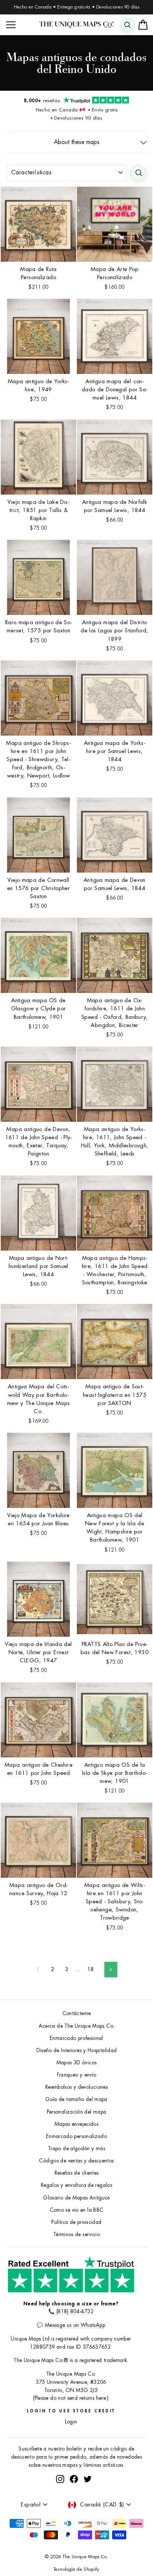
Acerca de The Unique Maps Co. (77, 2026)
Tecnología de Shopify (76, 2569)
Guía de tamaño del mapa (76, 2099)
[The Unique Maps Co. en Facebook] (74, 2479)
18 (91, 1969)
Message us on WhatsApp (75, 2325)
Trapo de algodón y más (76, 2149)
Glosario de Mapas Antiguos (76, 2198)
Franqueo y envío (77, 2075)
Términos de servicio (76, 2234)
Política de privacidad (76, 2222)
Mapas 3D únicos (77, 2063)
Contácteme (77, 2013)
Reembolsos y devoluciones (76, 2087)
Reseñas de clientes (77, 2173)
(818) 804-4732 (75, 2311)
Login (71, 2422)
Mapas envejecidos (76, 2124)
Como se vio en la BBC (77, 2210)
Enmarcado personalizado (76, 2136)
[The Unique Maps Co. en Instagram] (60, 2479)
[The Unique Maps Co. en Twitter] (88, 2479)
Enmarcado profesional (76, 2038)
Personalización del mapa (77, 2112)
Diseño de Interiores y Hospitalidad (77, 2050)
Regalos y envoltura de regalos (76, 2185)
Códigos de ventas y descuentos (76, 2161)
